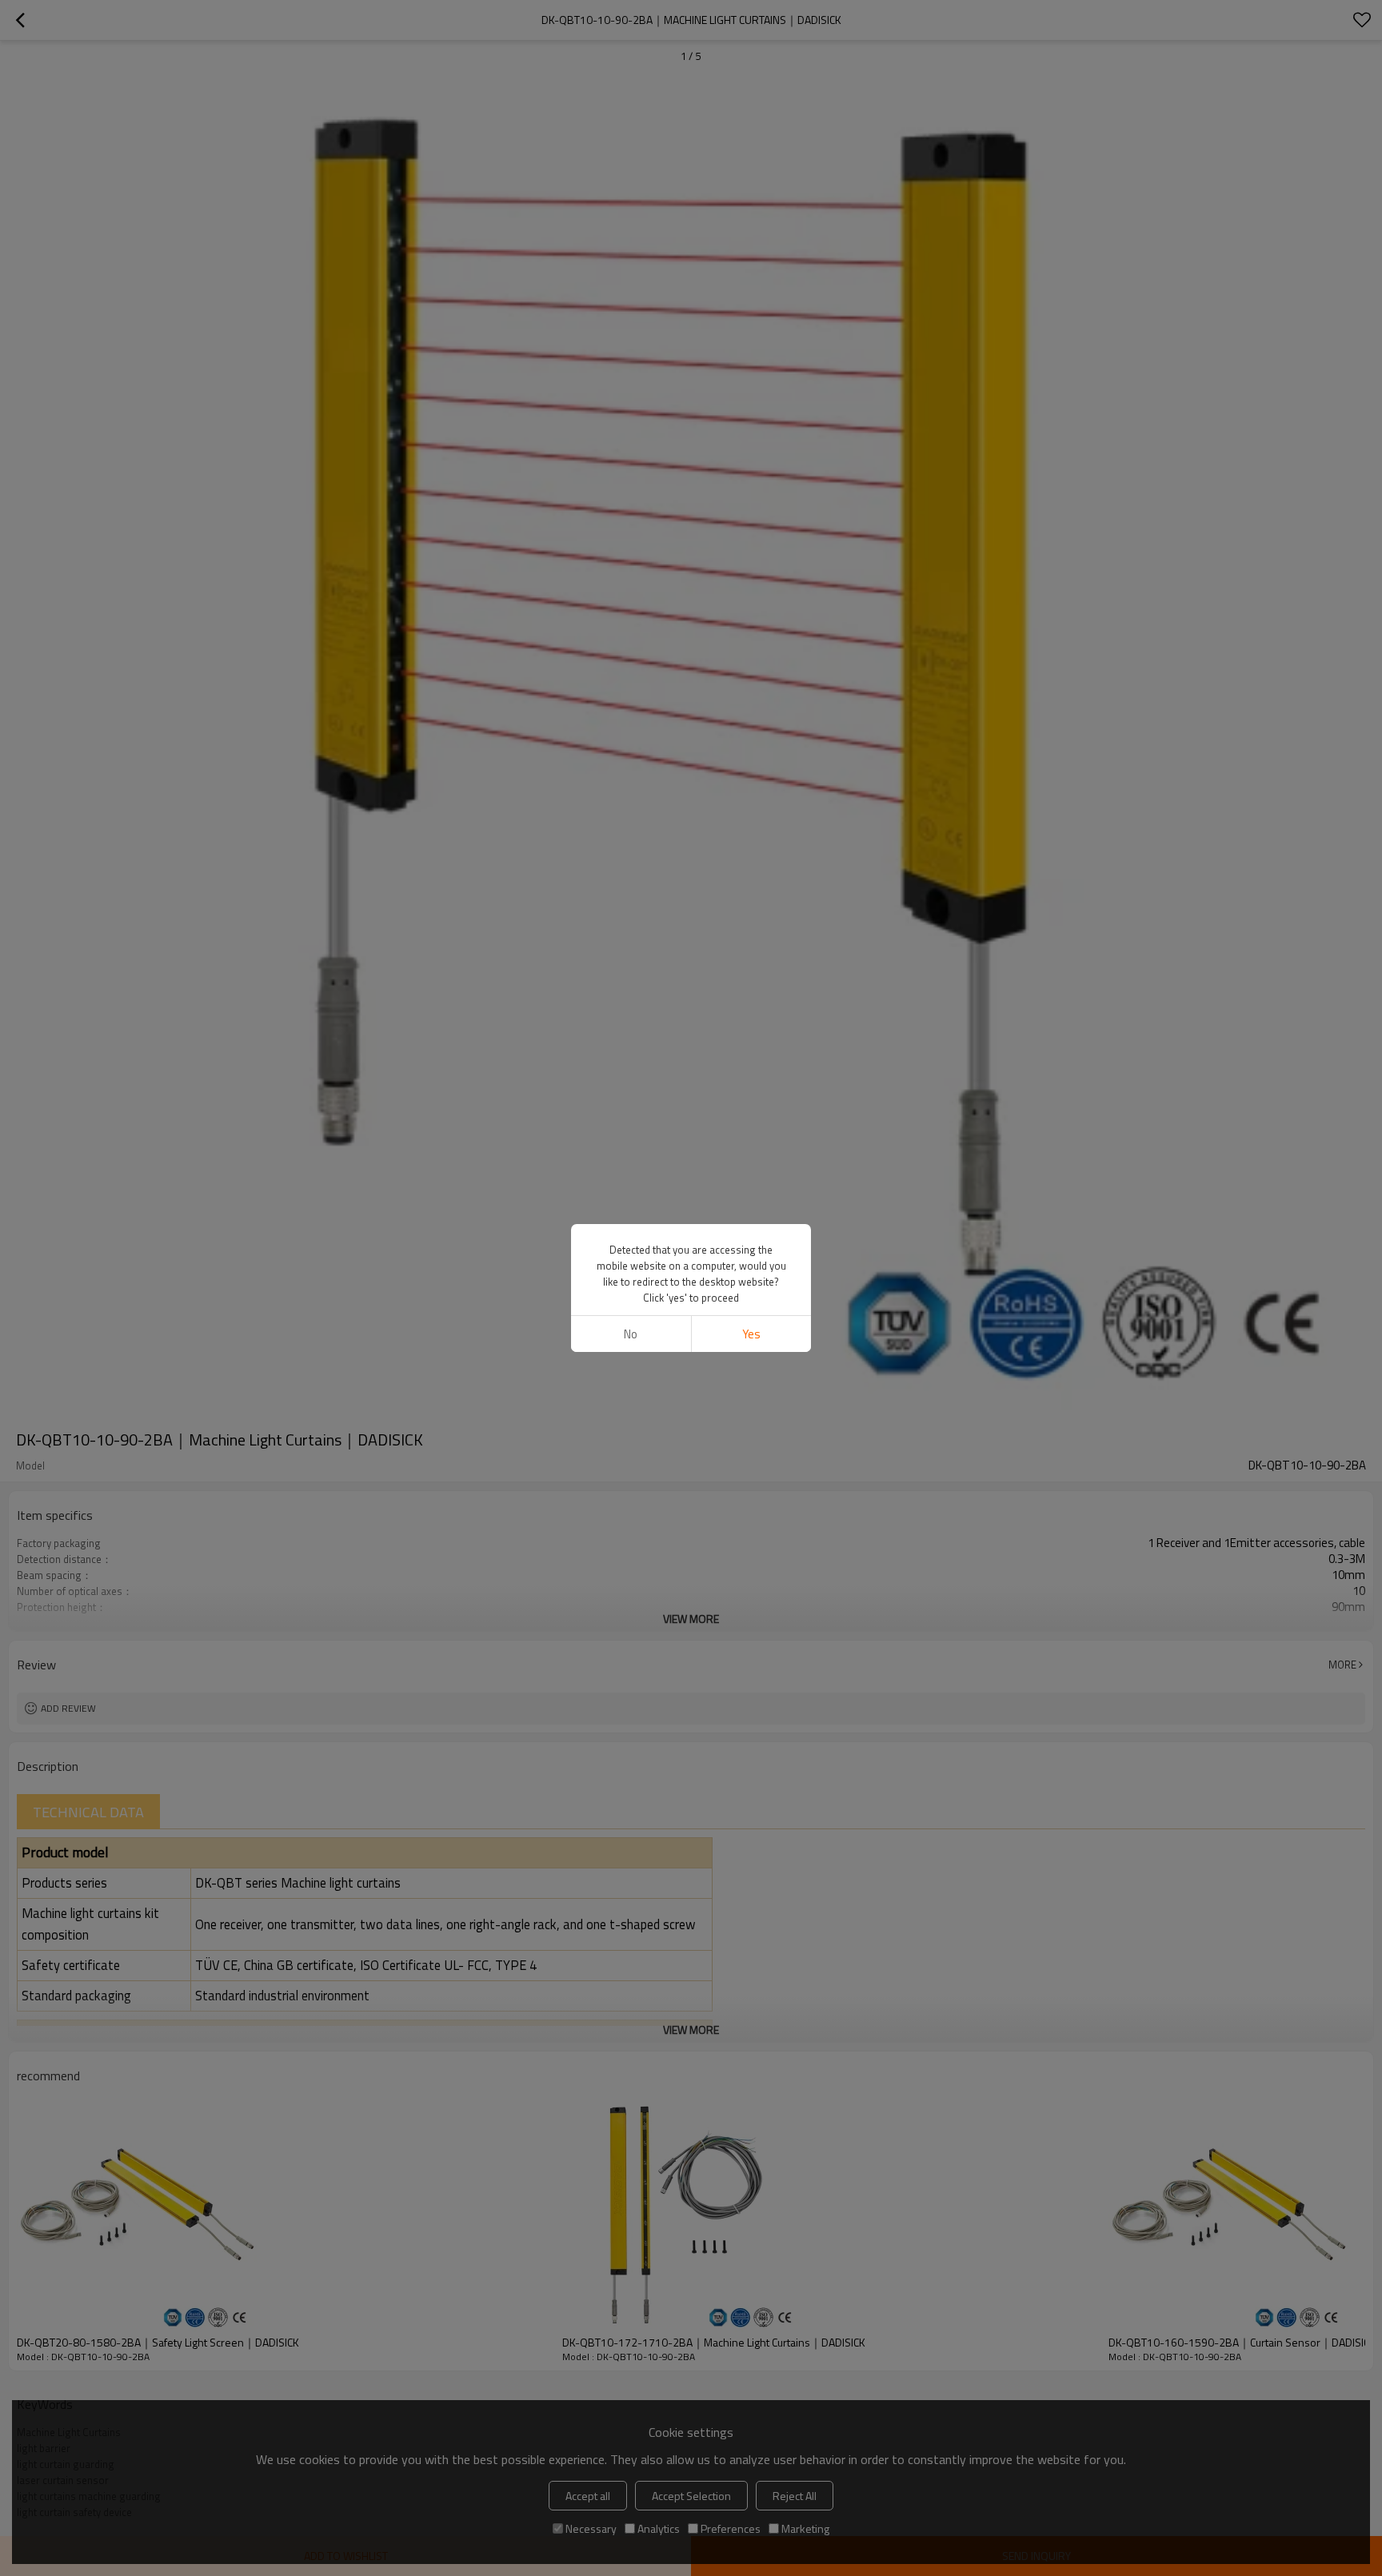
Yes (751, 1334)
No (631, 1334)
